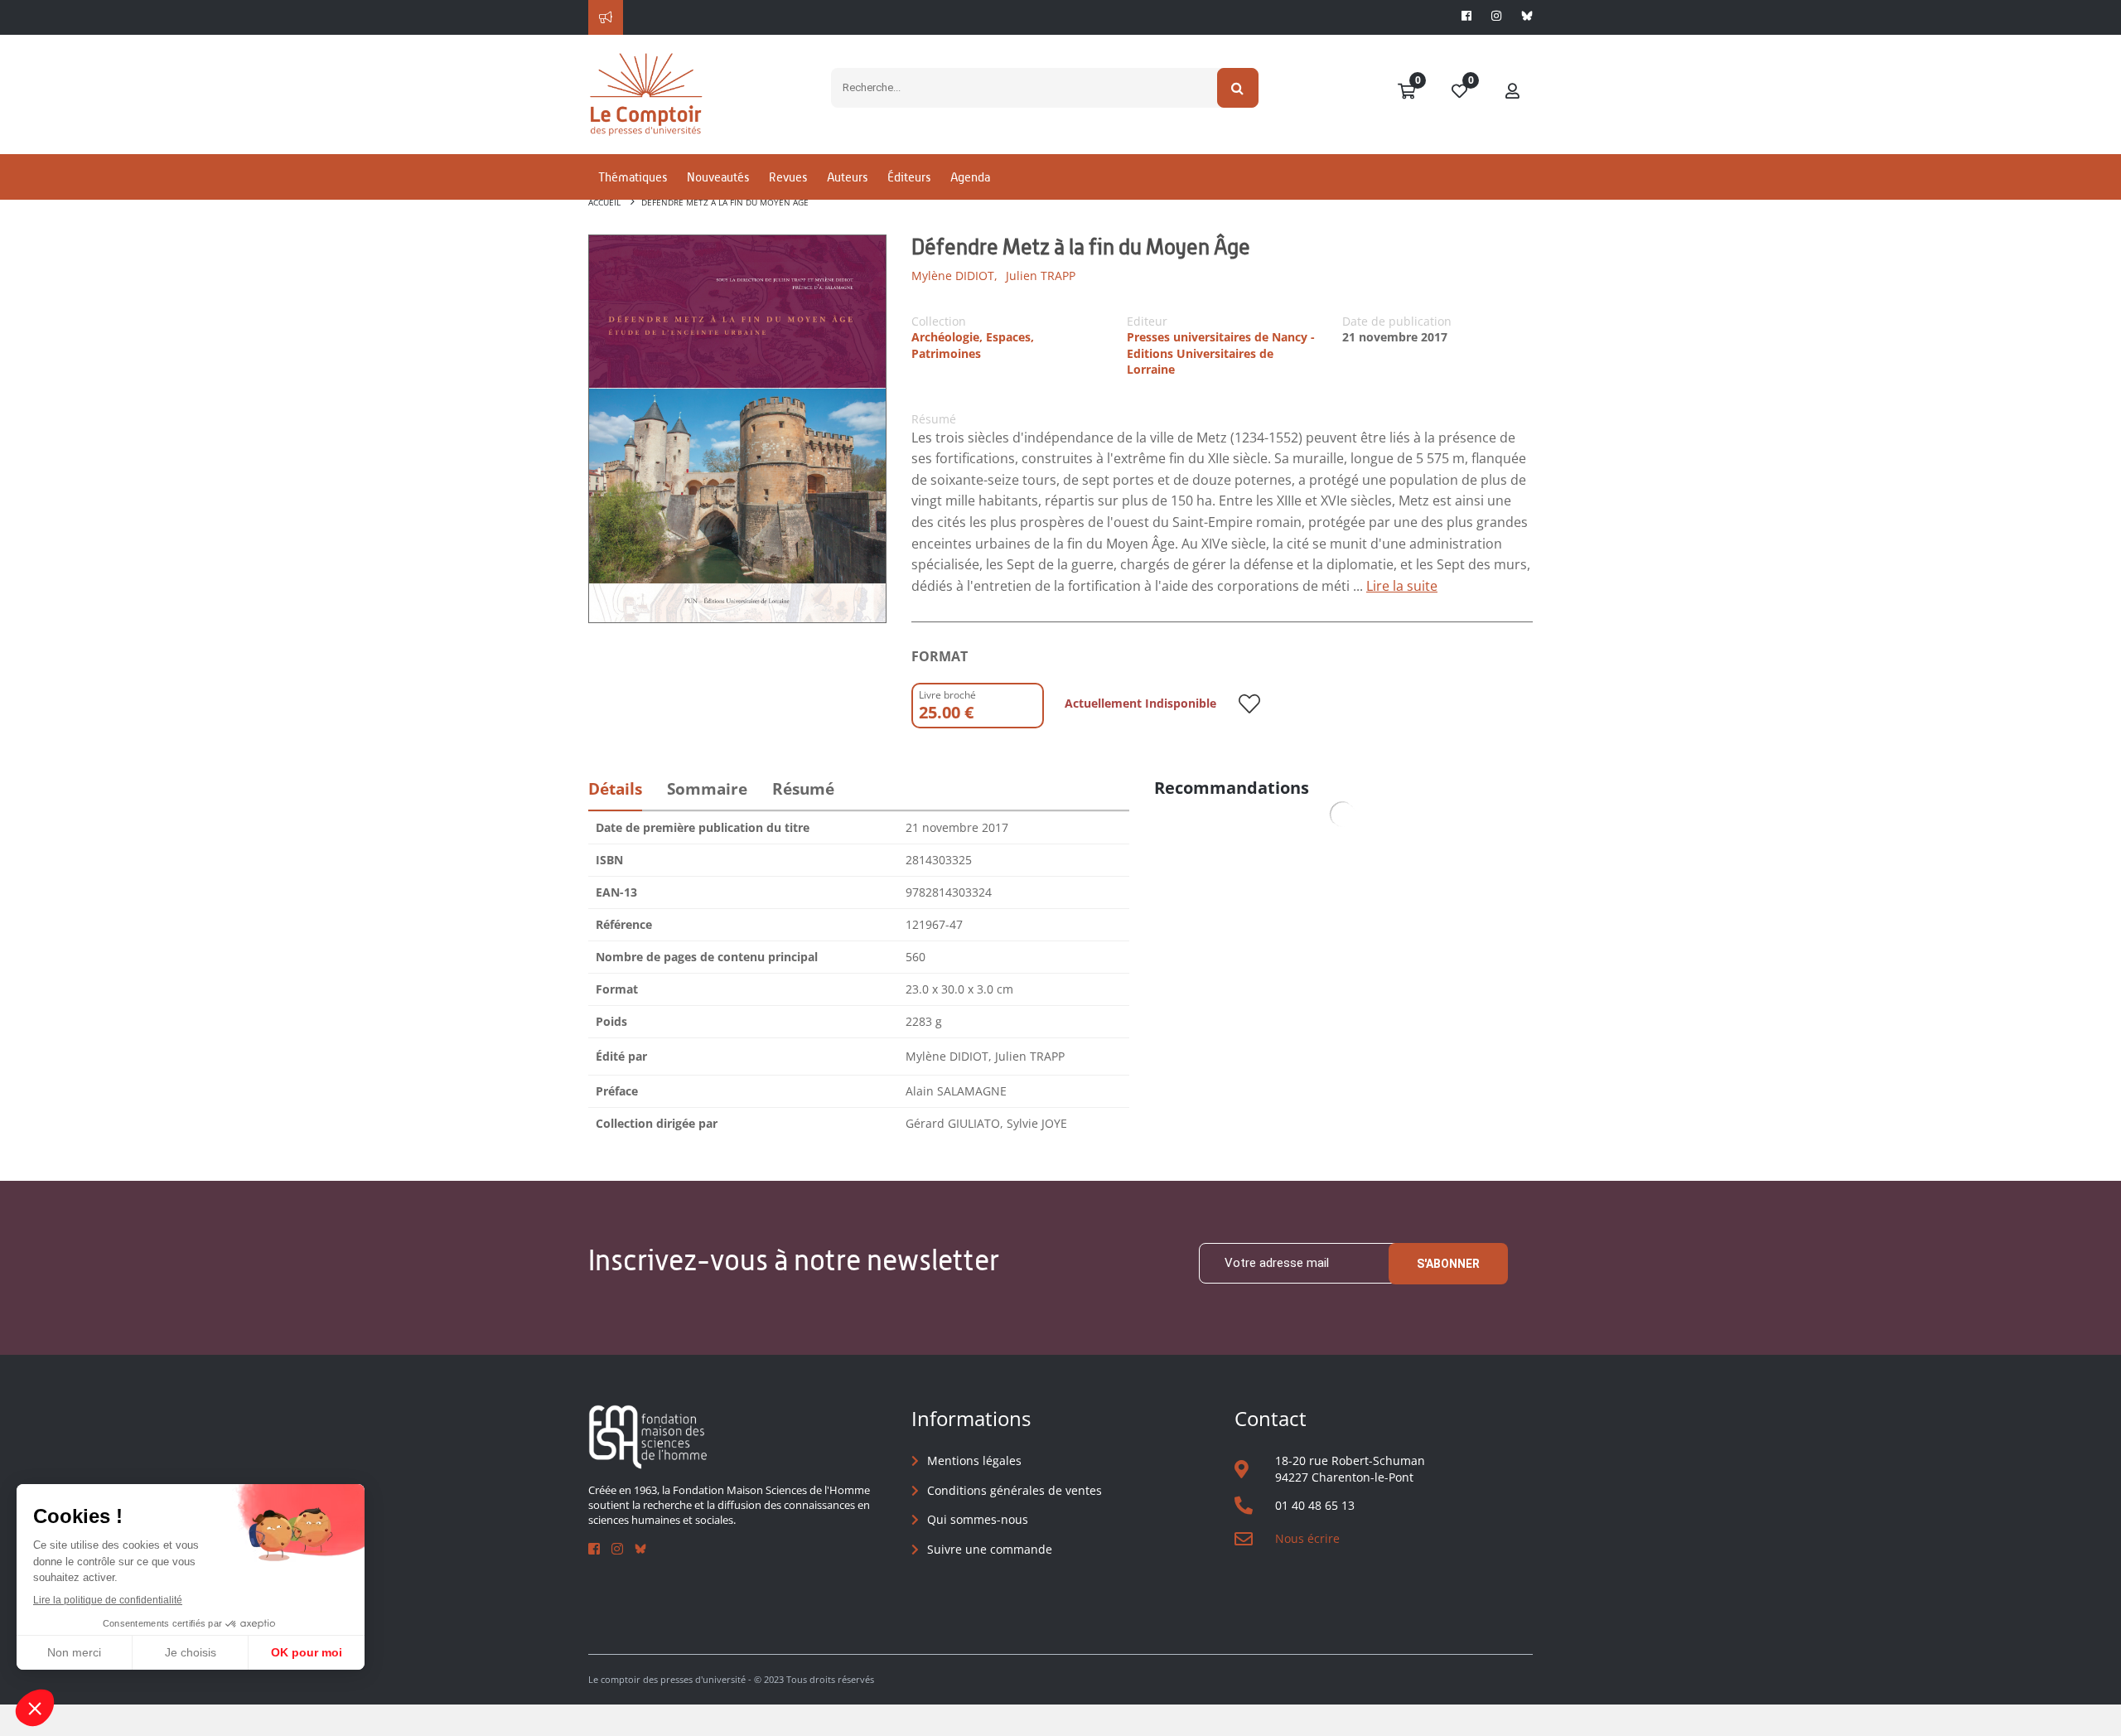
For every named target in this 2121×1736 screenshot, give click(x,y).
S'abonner (1448, 1264)
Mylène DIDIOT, (954, 276)
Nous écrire (1307, 1538)
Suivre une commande (990, 1549)
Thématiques (633, 177)
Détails (615, 789)
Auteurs (847, 177)
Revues (788, 177)
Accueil (604, 202)
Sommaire (707, 789)
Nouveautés (718, 177)
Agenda (970, 177)
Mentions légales (974, 1460)
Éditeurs (909, 177)
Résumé (803, 789)
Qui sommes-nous (978, 1519)
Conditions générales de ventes (1015, 1490)
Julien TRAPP (1041, 276)
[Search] (1238, 88)
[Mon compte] (1513, 92)
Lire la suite (1402, 586)
